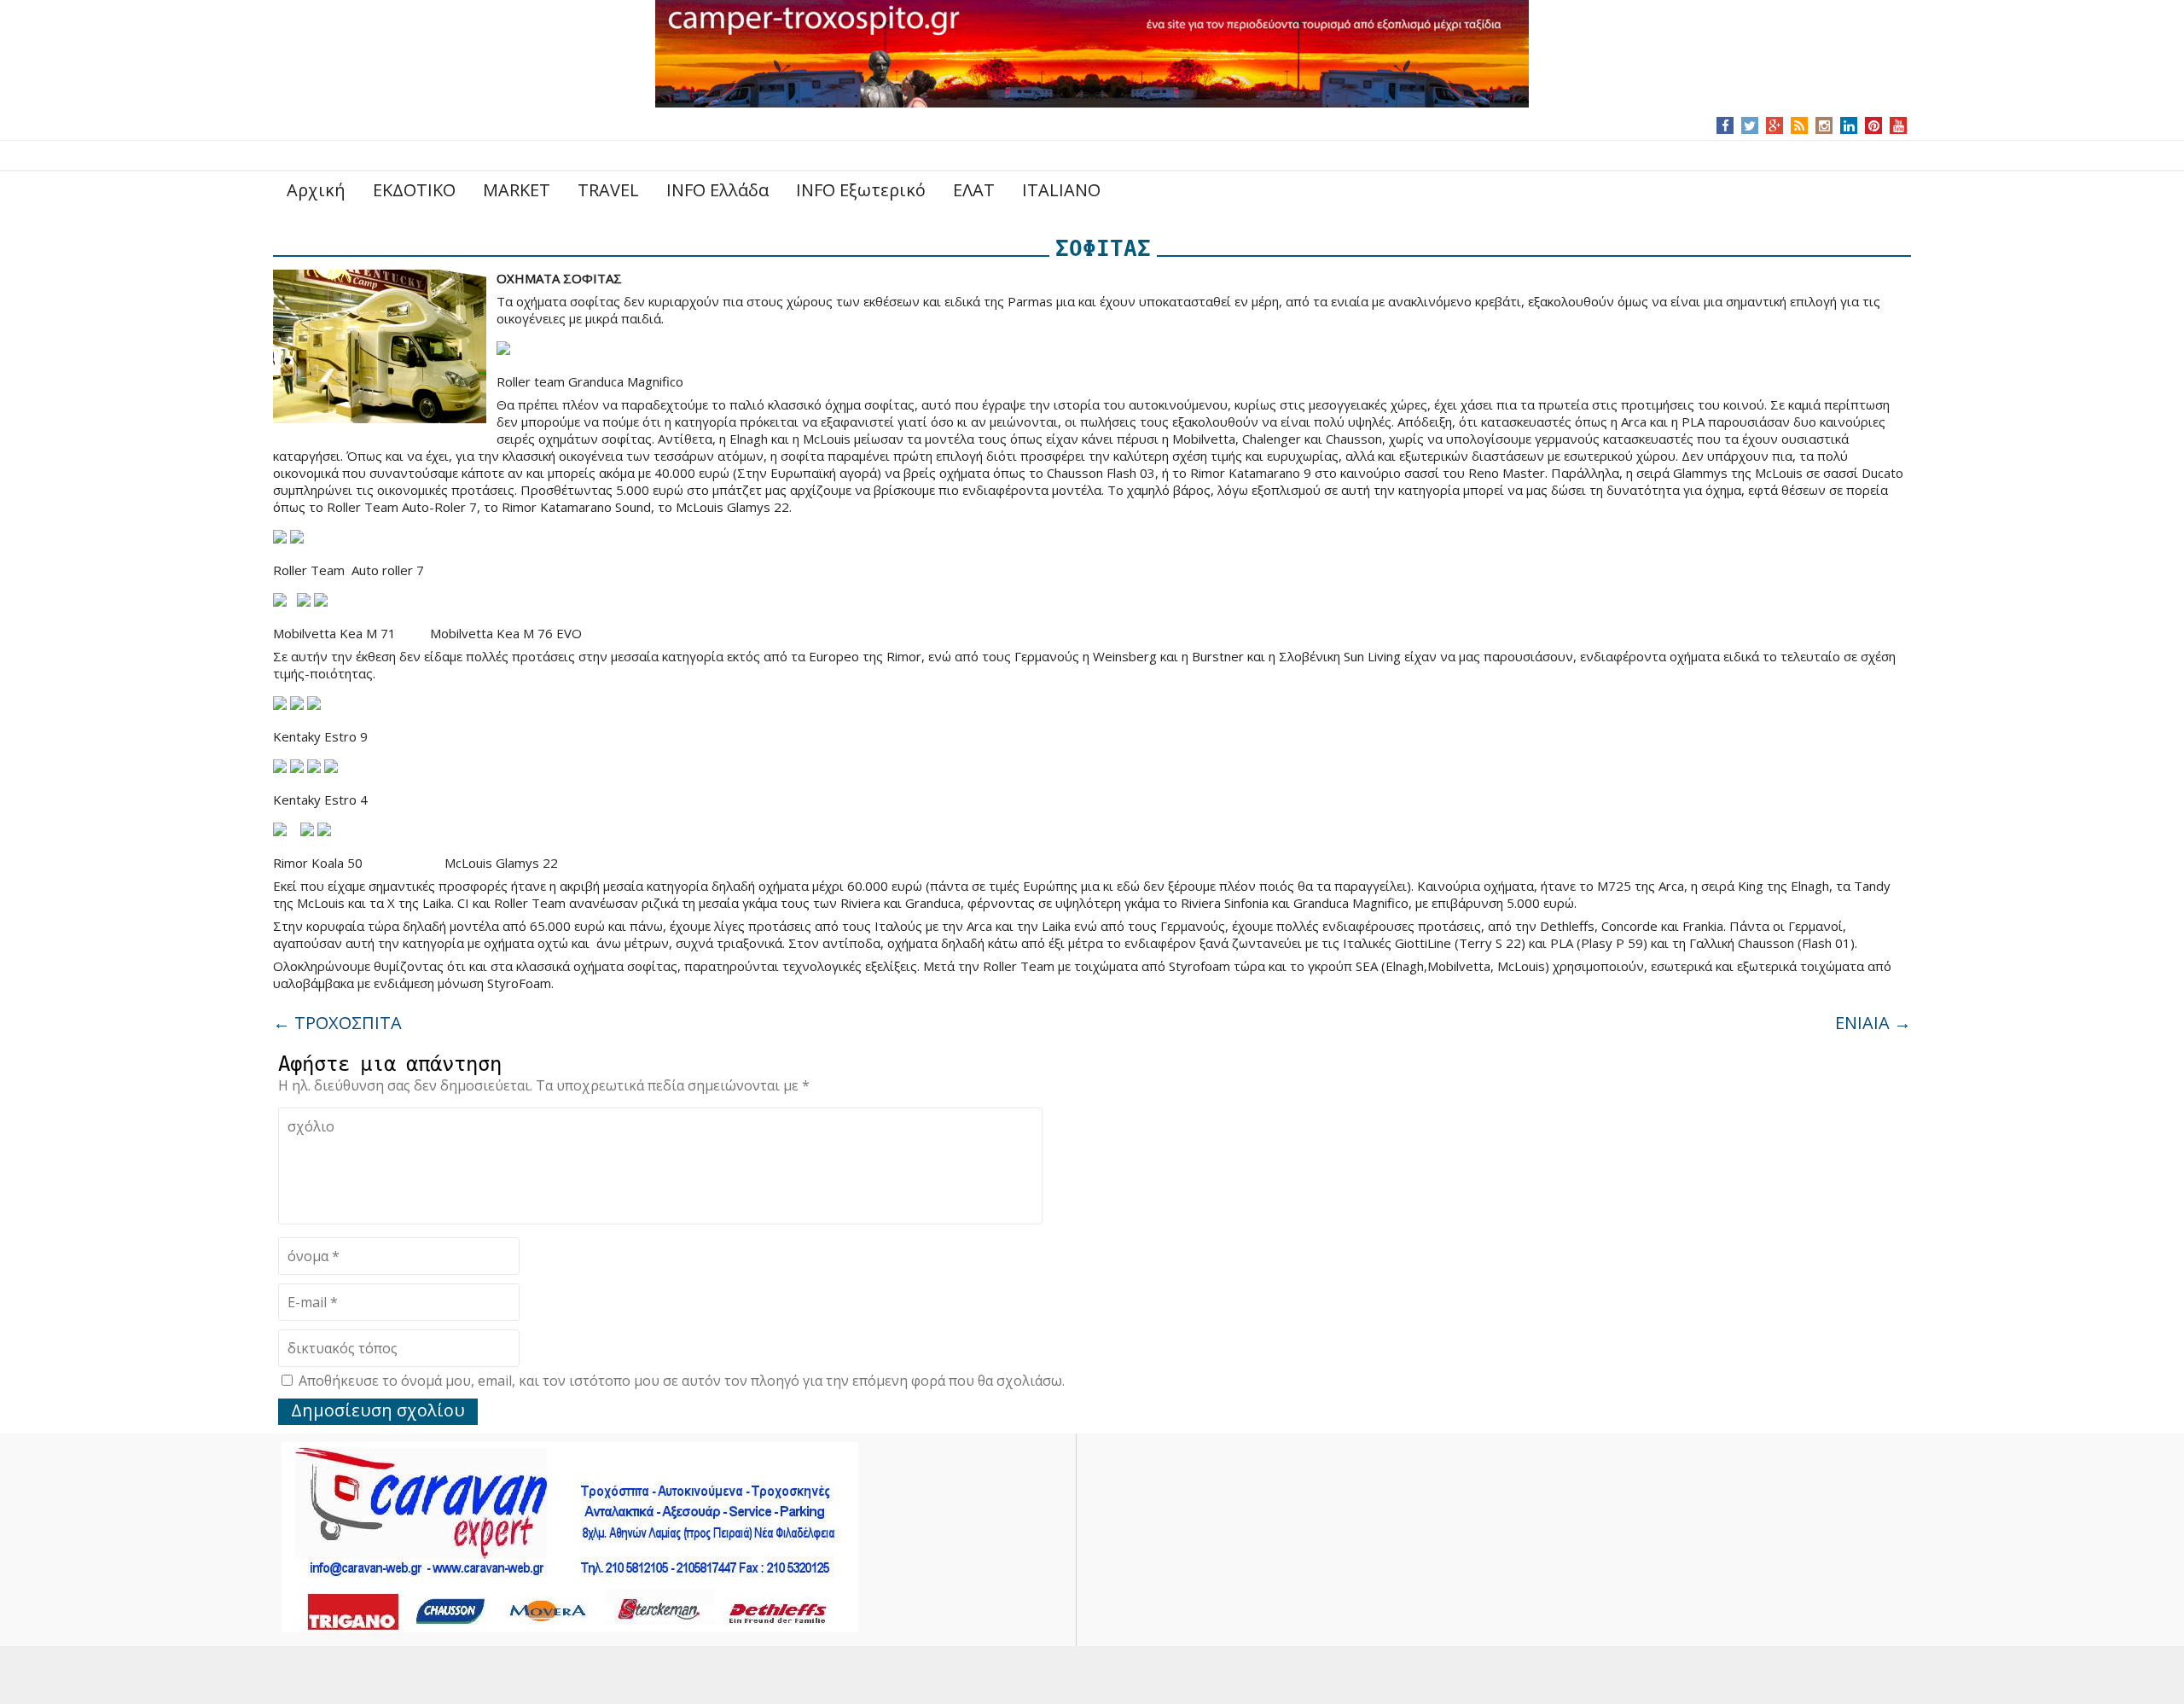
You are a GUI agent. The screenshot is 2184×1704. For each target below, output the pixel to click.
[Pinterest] (1874, 125)
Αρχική (316, 190)
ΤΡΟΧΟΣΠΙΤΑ (337, 1023)
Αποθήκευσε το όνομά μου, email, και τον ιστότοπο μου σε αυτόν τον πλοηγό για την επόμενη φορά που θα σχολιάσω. (682, 1381)
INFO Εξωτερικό (861, 190)
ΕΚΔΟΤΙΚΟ (414, 190)
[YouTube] (1899, 125)
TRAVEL (608, 190)
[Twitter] (1750, 125)
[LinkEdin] (1849, 125)
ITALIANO (1061, 190)
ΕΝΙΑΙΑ (1873, 1023)
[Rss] (1799, 125)
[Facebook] (1725, 125)
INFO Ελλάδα (717, 190)
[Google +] (1774, 125)
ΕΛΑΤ (974, 190)
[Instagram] (1824, 125)
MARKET (517, 190)
